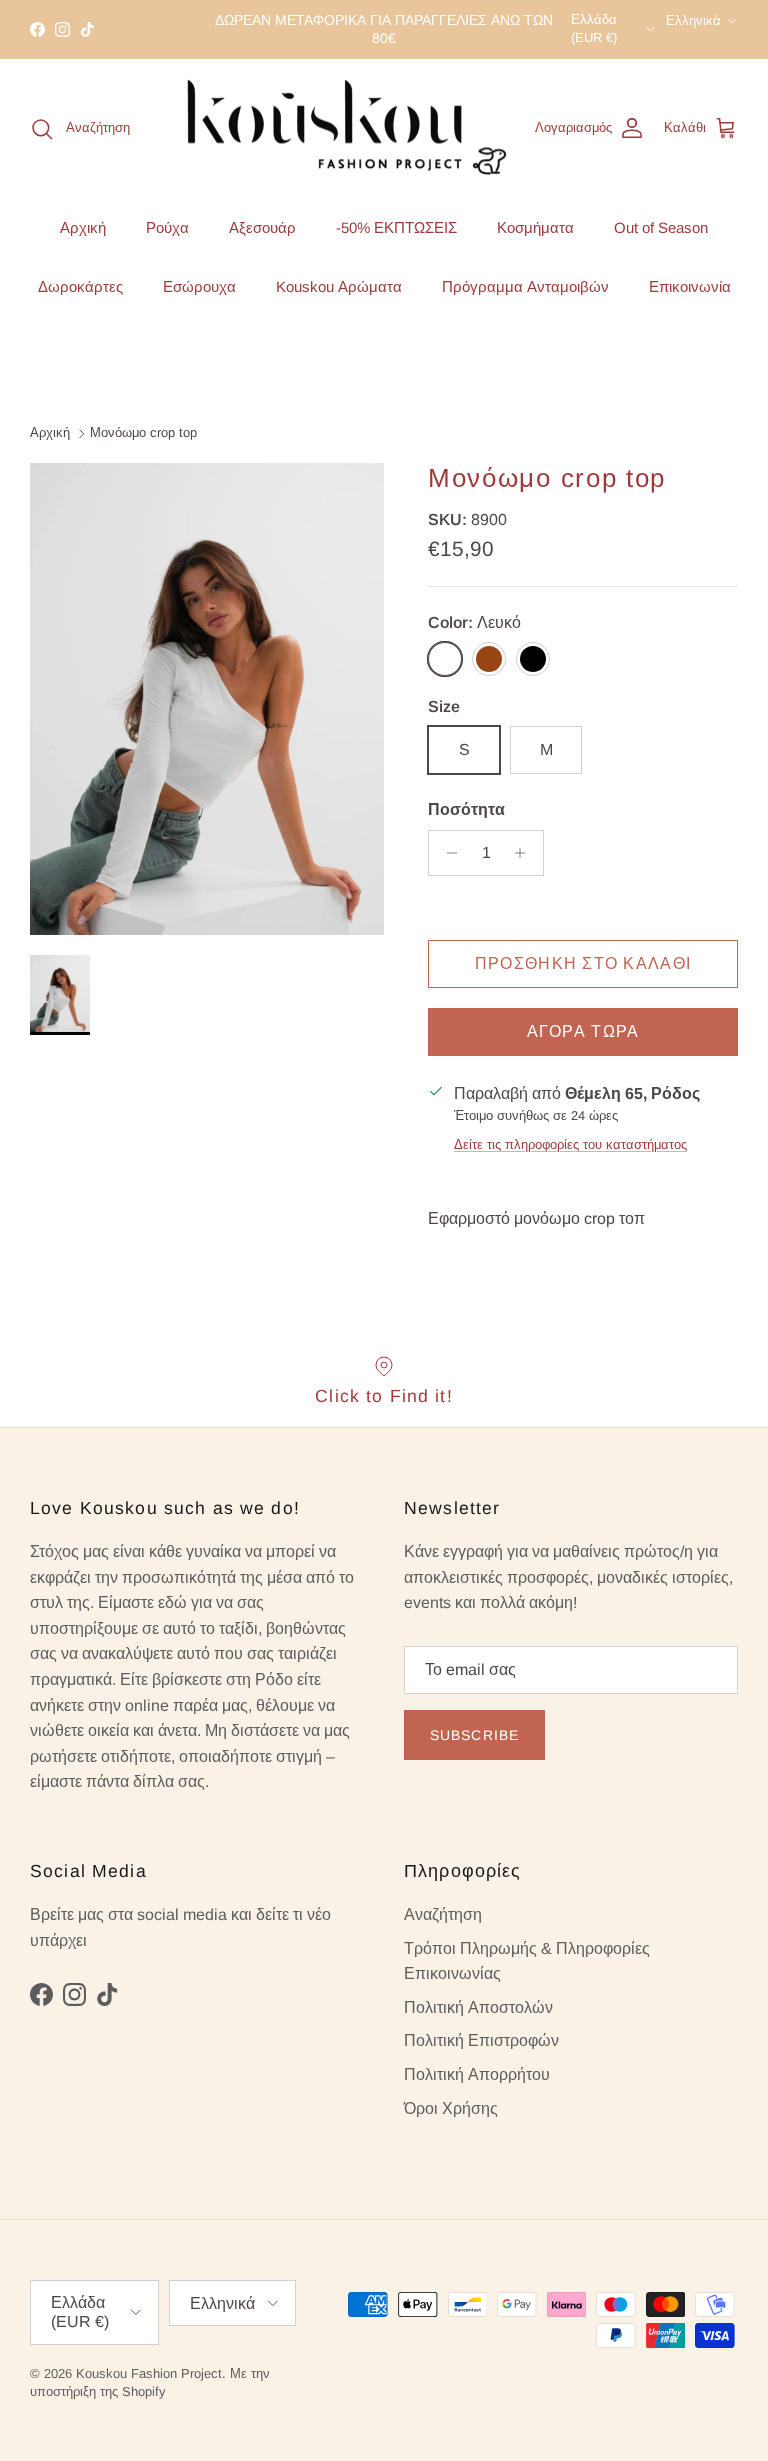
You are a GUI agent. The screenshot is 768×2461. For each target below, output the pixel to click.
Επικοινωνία (690, 286)
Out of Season (661, 227)
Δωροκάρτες (80, 286)
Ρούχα (167, 227)
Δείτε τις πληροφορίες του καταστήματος (570, 1144)
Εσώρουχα (199, 286)
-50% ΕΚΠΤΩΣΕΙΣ (396, 227)
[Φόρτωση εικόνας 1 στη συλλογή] (207, 699)
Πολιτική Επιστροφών (481, 2040)
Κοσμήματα (535, 227)
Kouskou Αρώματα (339, 286)
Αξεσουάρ (262, 227)
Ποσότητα (466, 809)
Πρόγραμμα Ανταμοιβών (525, 286)
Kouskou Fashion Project (149, 2373)
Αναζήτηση (443, 1914)
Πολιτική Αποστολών (478, 2007)
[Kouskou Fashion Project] (347, 129)
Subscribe (474, 1735)
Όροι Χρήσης (451, 2108)
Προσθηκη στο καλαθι (583, 963)
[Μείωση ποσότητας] (446, 853)
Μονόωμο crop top (143, 432)
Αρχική (83, 227)
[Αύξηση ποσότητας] (525, 853)
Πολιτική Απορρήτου (477, 2074)
